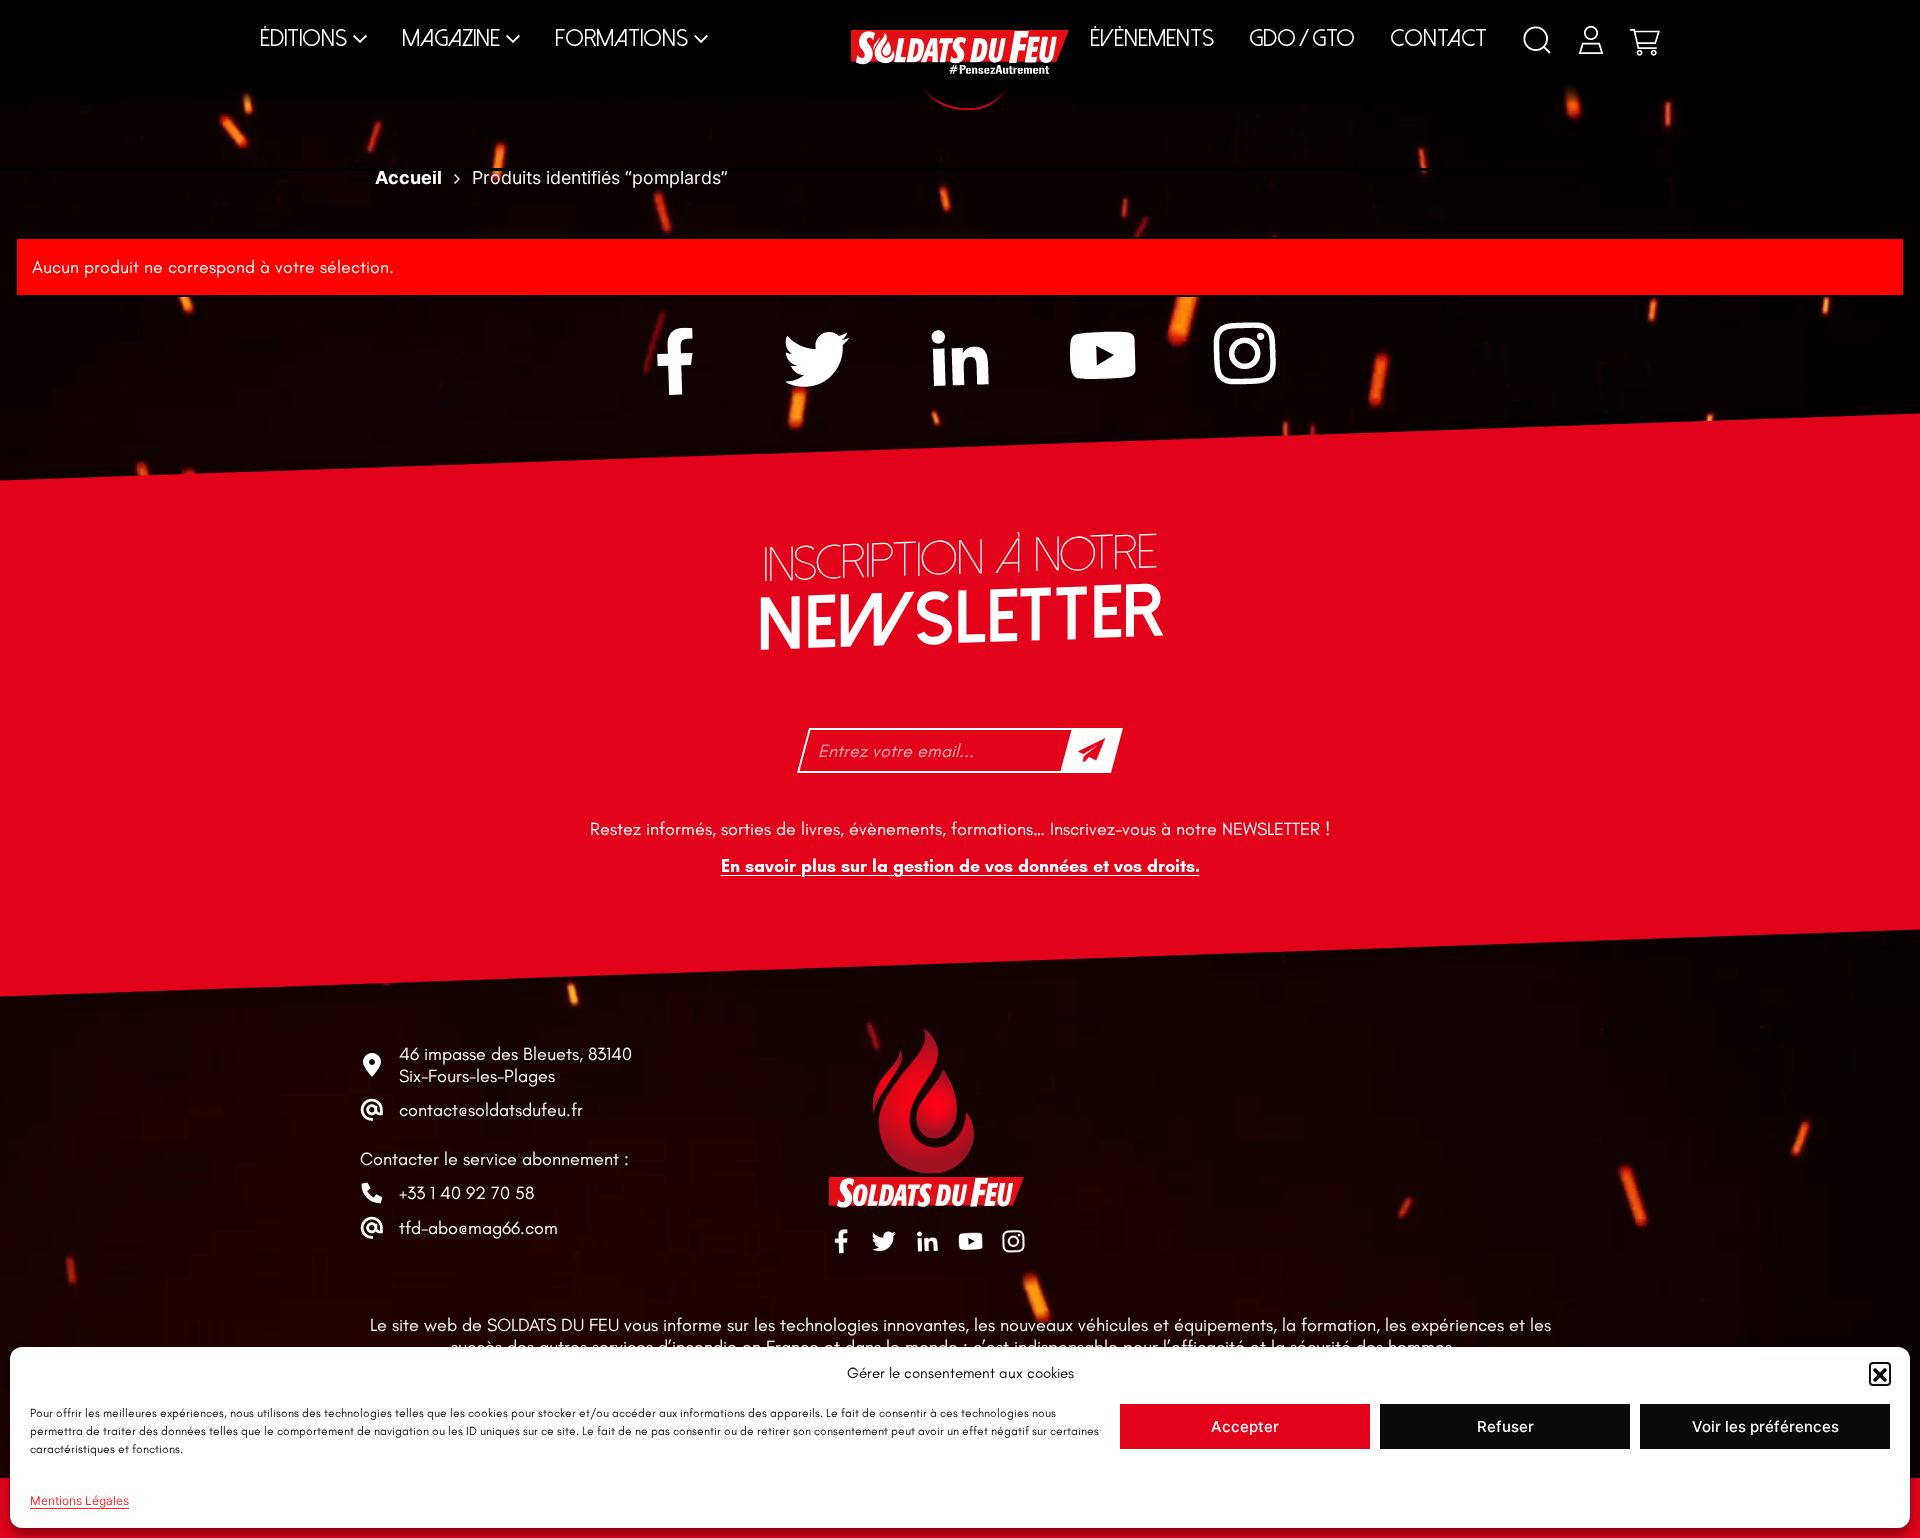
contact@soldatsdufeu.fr (491, 1110)
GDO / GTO (1302, 38)
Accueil (408, 177)
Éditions (303, 38)
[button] (1880, 1373)
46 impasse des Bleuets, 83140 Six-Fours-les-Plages (515, 1065)
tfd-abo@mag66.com (478, 1228)
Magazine (451, 38)
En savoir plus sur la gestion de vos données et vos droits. (960, 867)
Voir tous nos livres (1516, 19)
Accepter (1245, 1426)
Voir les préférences (1765, 1426)
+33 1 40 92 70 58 (466, 1193)
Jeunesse (1096, 19)
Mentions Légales (79, 1500)
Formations (621, 38)
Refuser (1505, 1426)
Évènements (1152, 38)
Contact (1438, 38)
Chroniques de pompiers (789, 19)
